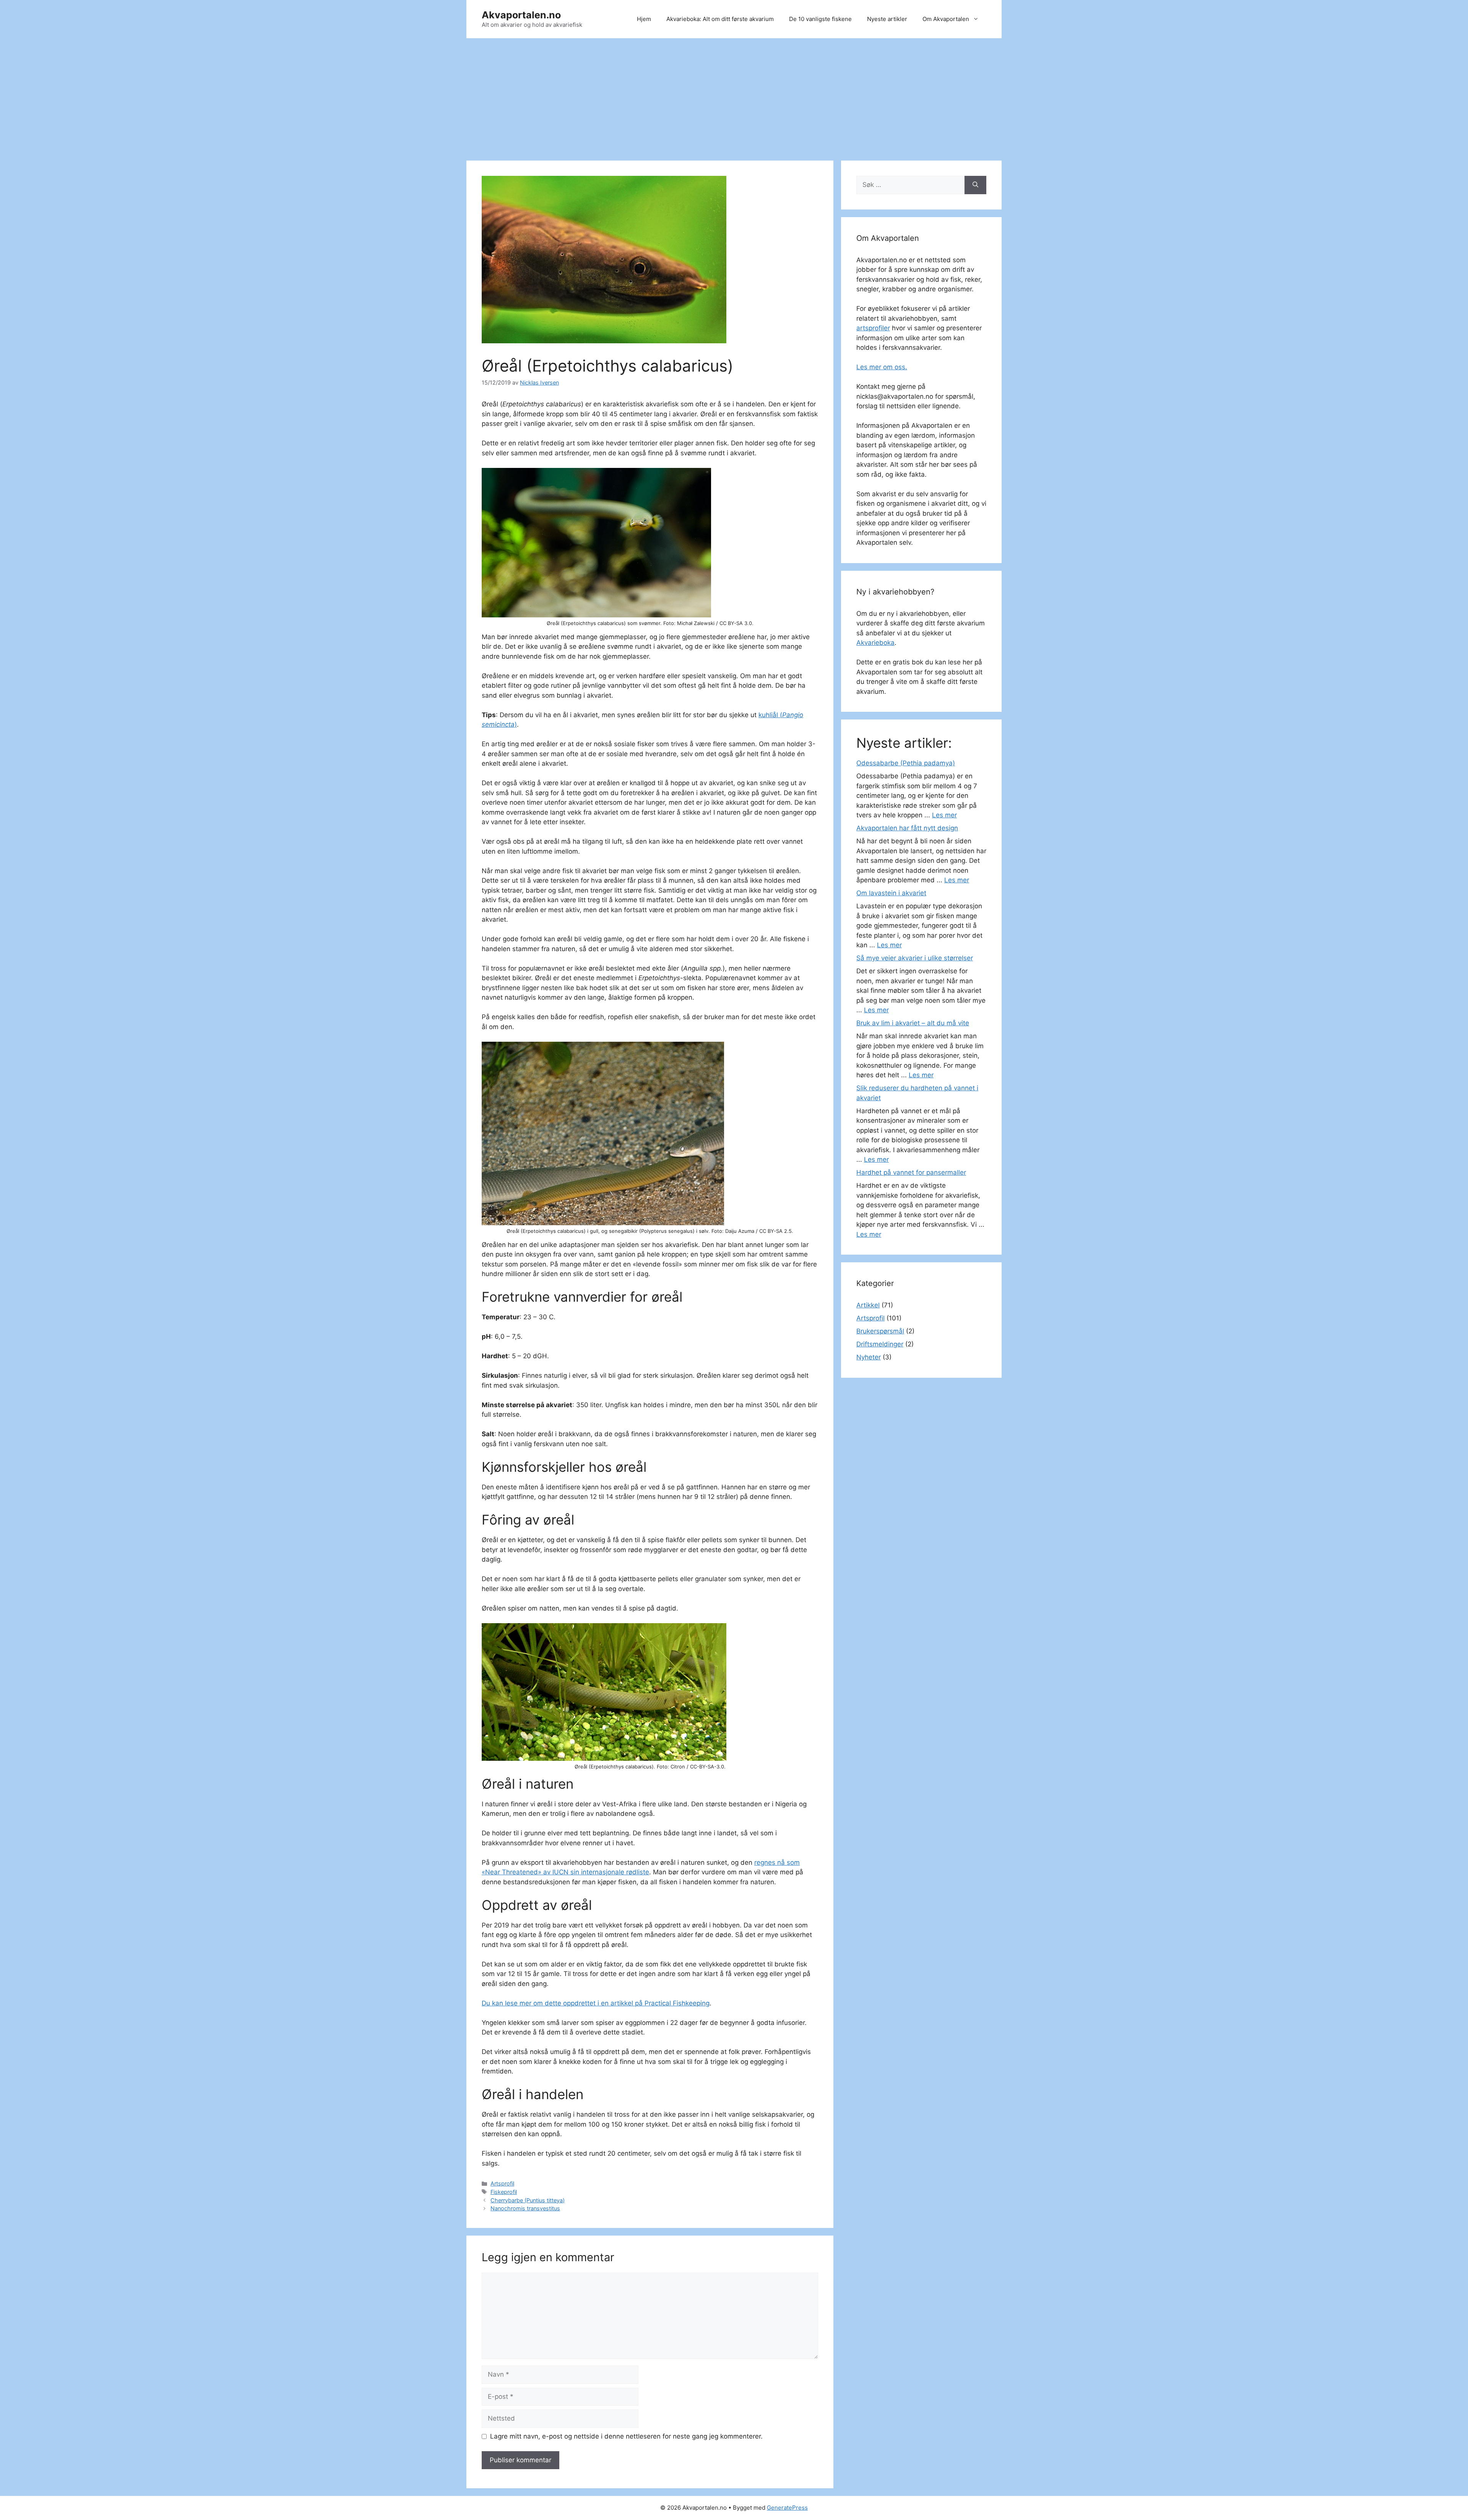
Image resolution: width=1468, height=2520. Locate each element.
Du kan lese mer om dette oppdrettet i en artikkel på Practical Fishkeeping (596, 2003)
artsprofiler (873, 328)
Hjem (644, 19)
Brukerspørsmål (880, 1331)
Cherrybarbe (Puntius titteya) (528, 2200)
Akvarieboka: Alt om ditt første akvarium (720, 19)
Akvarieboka (875, 643)
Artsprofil (502, 2183)
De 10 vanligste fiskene (820, 19)
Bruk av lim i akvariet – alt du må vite (913, 1023)
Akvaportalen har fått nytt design (907, 828)
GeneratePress (787, 2508)
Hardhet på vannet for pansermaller (911, 1172)
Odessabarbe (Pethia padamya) (906, 763)
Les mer (944, 815)
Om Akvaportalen (946, 19)
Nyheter (869, 1357)
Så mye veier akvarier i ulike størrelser (915, 958)
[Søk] (975, 185)
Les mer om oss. (882, 367)
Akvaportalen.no (521, 15)
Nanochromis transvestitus (525, 2208)
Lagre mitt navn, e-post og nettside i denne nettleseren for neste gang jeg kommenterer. (626, 2436)
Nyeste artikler (887, 19)
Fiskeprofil (504, 2192)
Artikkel (868, 1305)
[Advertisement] (734, 96)
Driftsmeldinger (880, 1344)
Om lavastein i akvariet (891, 893)
